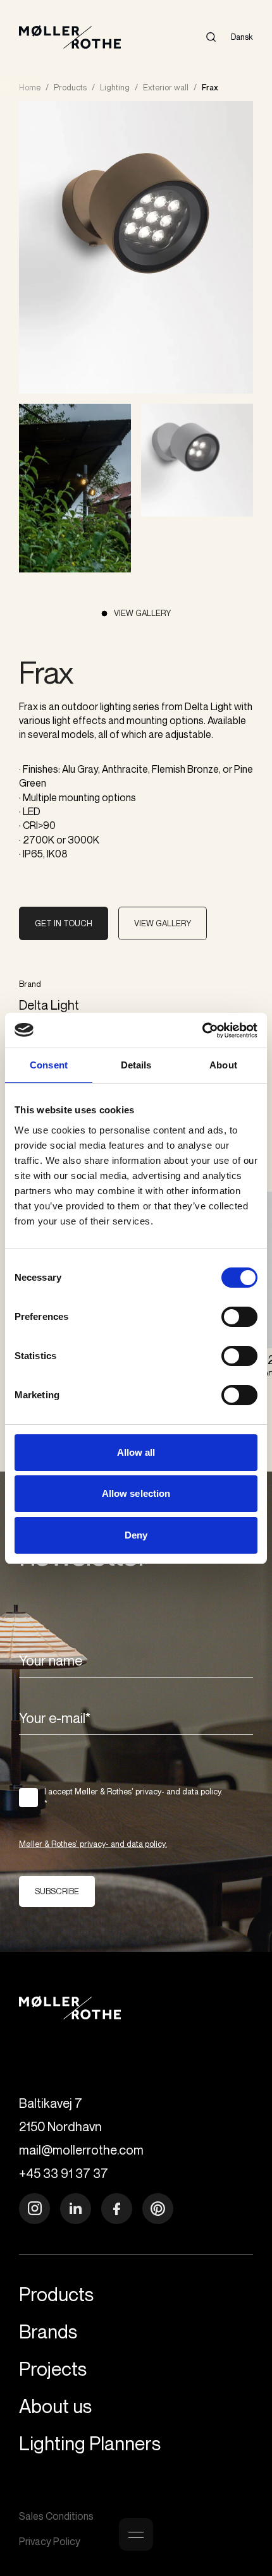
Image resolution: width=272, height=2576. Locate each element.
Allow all (136, 1452)
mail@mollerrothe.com (81, 2150)
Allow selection (136, 1493)
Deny (136, 1535)
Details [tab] (136, 1065)
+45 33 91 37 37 (64, 2173)
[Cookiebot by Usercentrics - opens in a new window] (202, 1031)
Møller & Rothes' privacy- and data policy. (93, 1844)
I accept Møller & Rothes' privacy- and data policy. (133, 1798)
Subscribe (57, 1891)
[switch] (239, 1317)
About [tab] (223, 1065)
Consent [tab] (49, 1065)
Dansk (242, 37)
